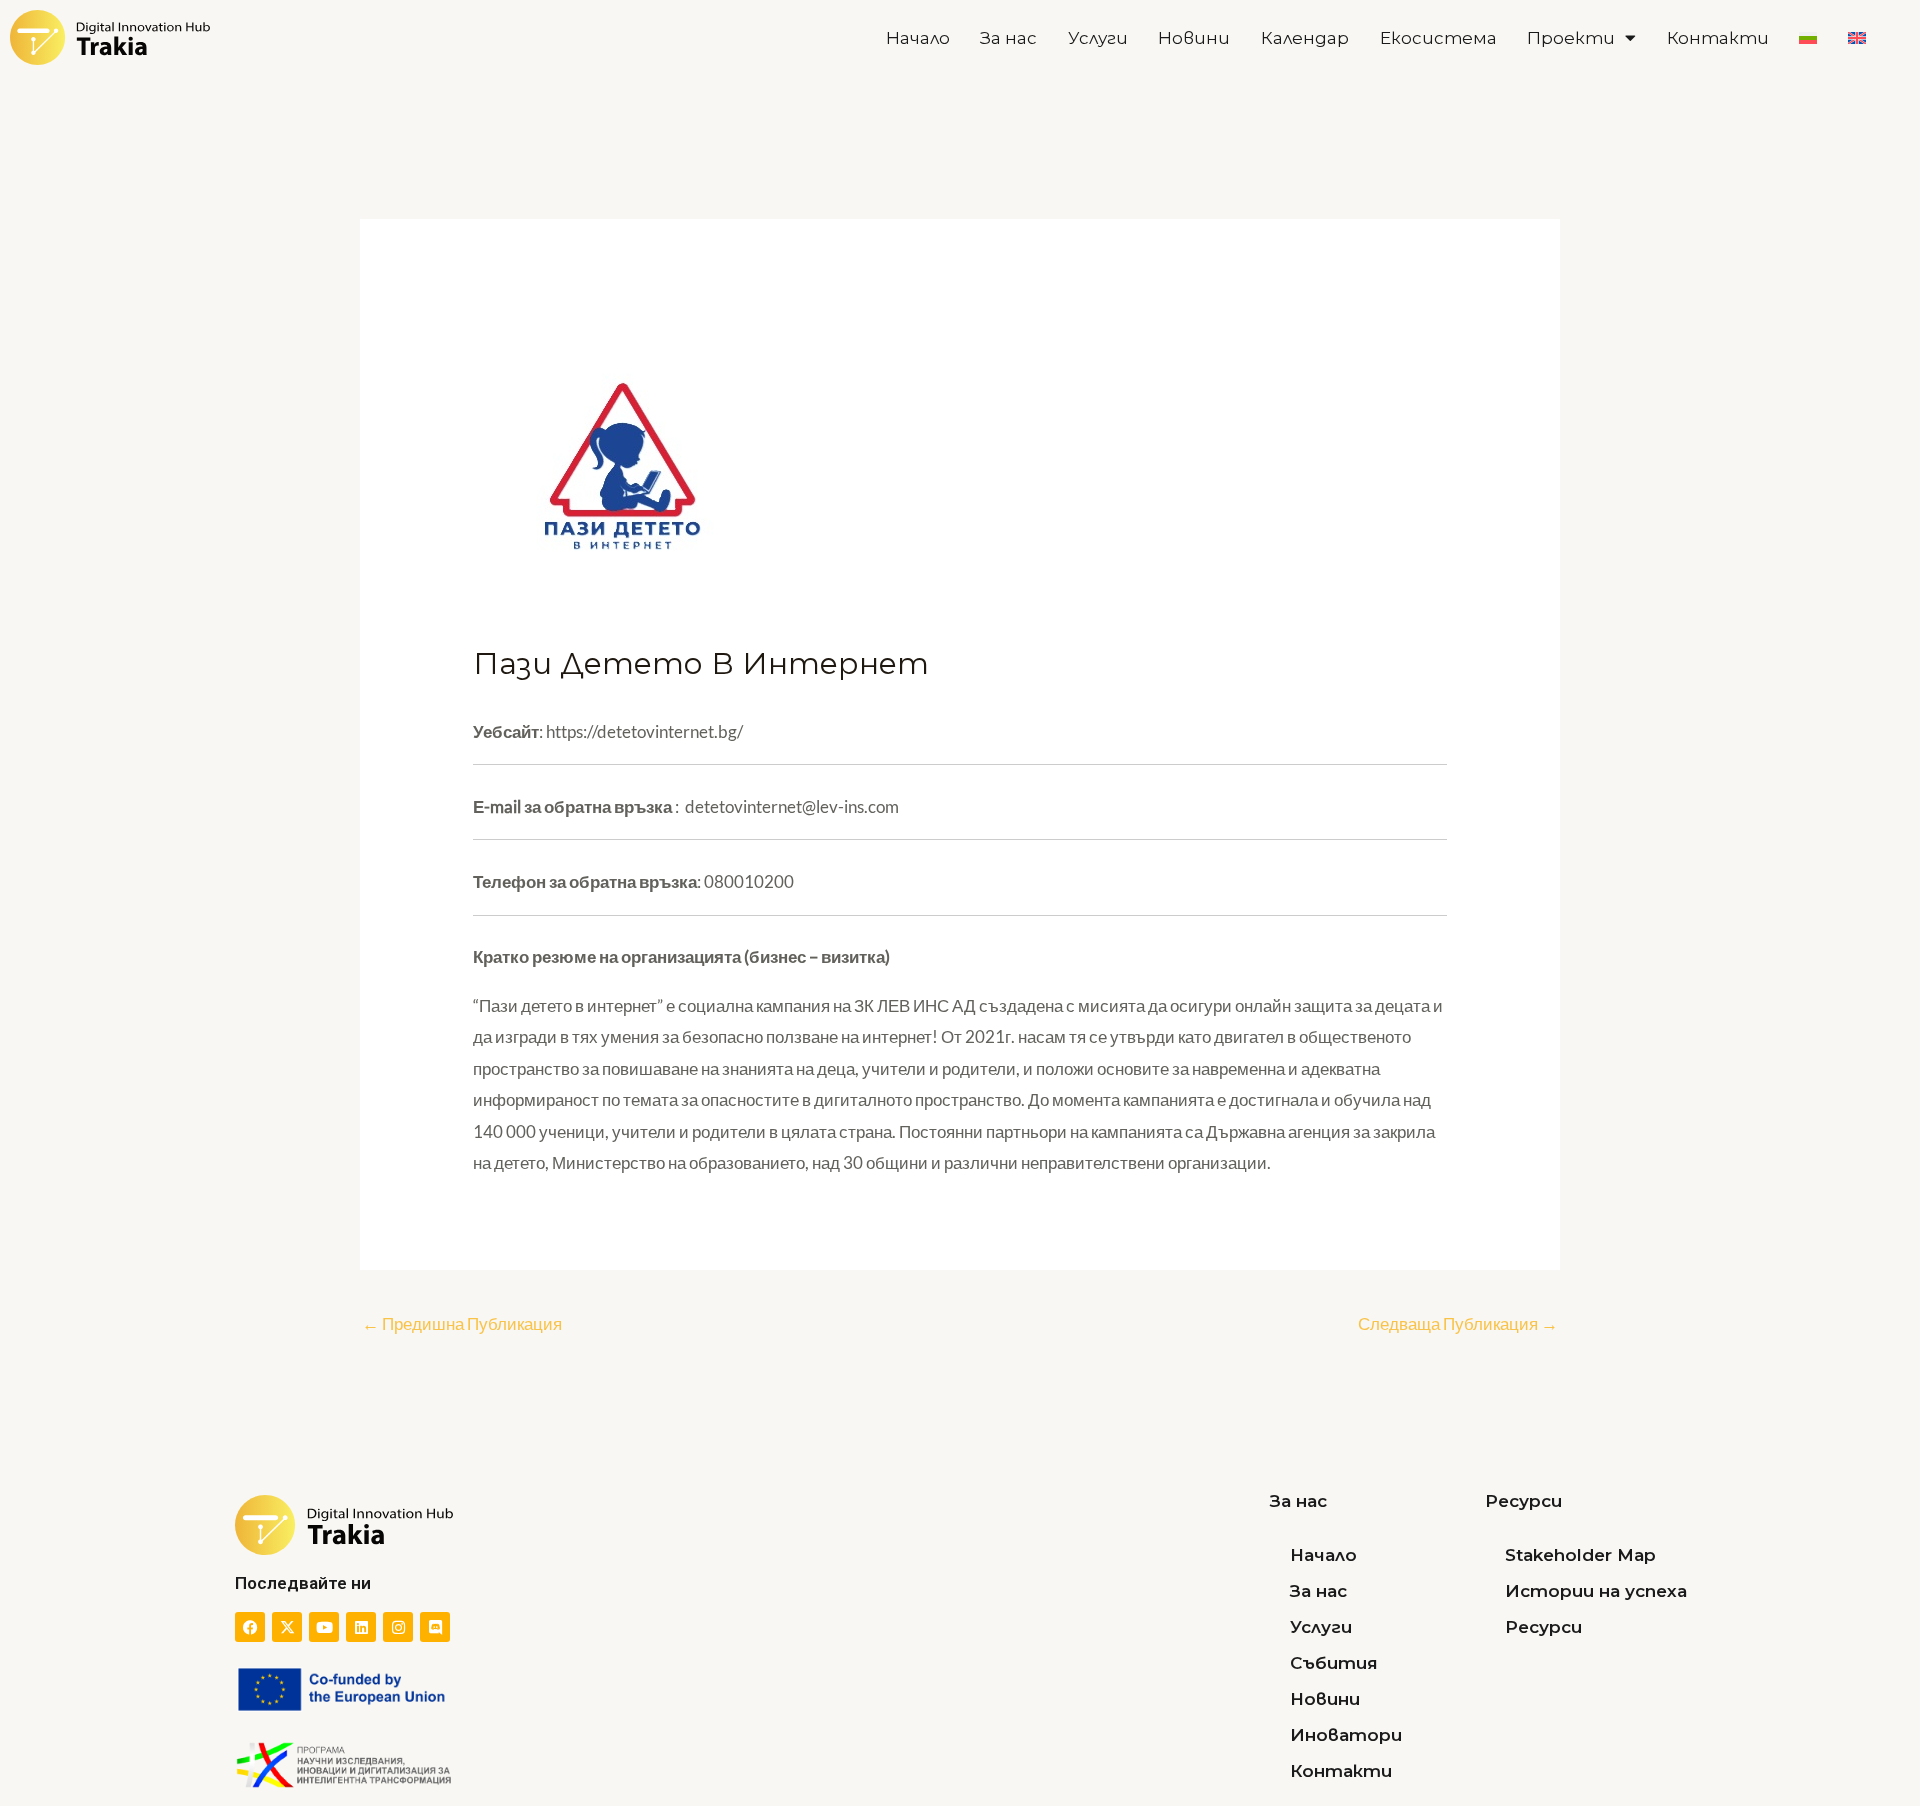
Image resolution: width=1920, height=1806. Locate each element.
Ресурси (1543, 1627)
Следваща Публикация (1458, 1323)
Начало (918, 38)
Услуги (1098, 38)
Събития (1334, 1663)
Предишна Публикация (462, 1323)
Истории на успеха (1596, 1591)
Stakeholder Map (1580, 1555)
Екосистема (1438, 38)
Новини (1194, 38)
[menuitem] (1808, 38)
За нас (1008, 38)
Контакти (1718, 38)
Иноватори (1346, 1735)
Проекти (1571, 38)
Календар (1305, 38)
